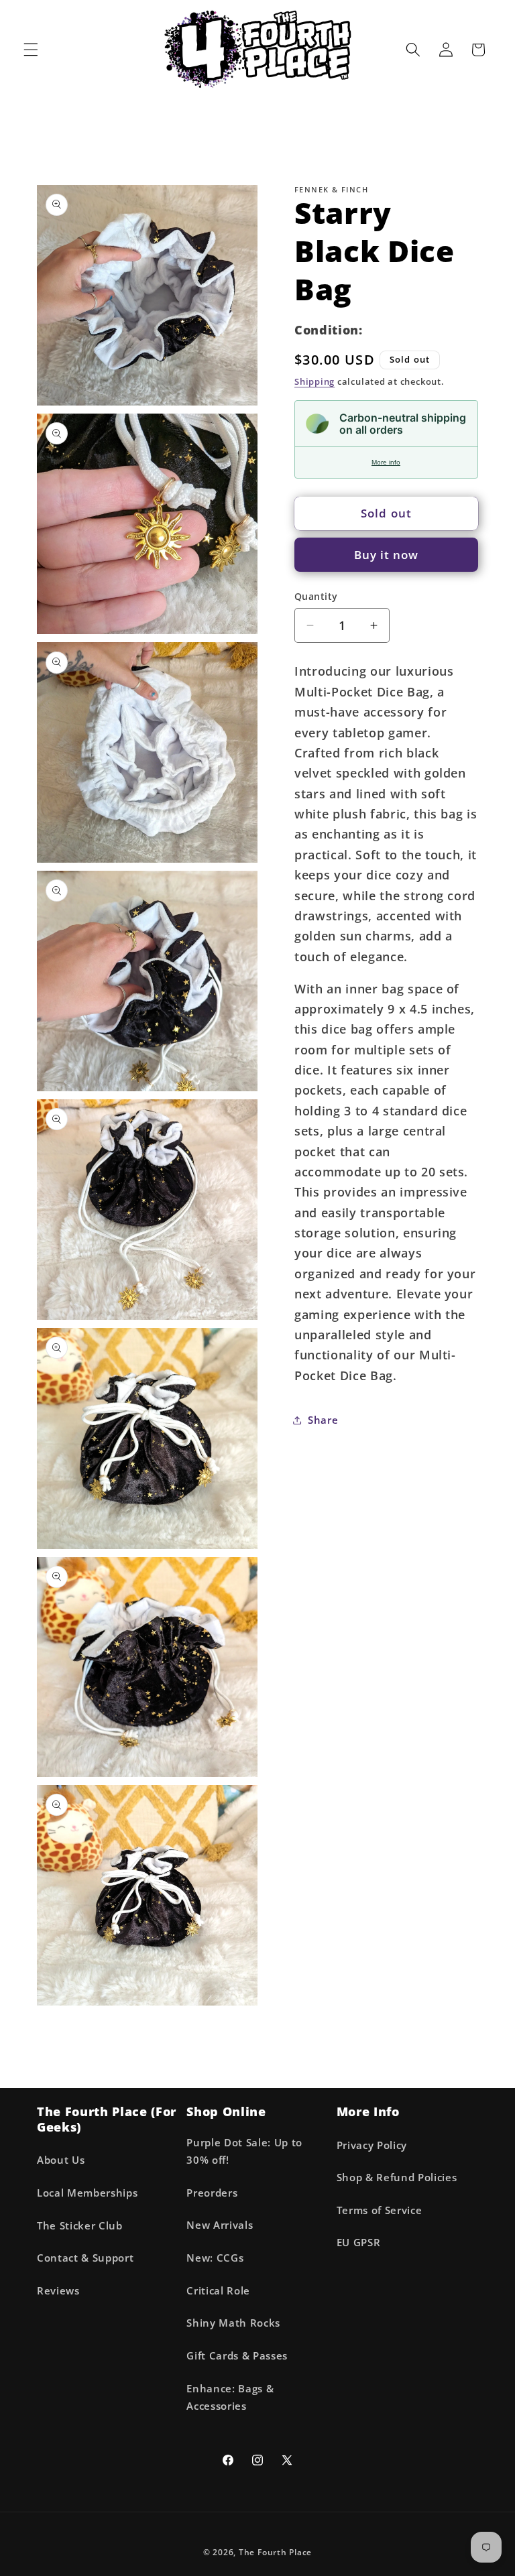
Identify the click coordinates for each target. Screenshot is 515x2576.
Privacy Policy (372, 2145)
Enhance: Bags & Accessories (230, 2398)
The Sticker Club (80, 2226)
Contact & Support (85, 2258)
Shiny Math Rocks (233, 2323)
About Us (61, 2160)
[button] (31, 50)
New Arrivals (220, 2225)
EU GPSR (359, 2243)
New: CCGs (215, 2258)
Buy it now (387, 555)
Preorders (212, 2193)
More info (386, 462)
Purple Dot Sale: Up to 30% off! (244, 2152)
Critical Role (218, 2291)
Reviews (58, 2291)
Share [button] (323, 1420)
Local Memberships (87, 2193)
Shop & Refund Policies (397, 2178)
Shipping (314, 381)
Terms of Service (380, 2210)
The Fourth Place (275, 2552)
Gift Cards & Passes (237, 2356)
